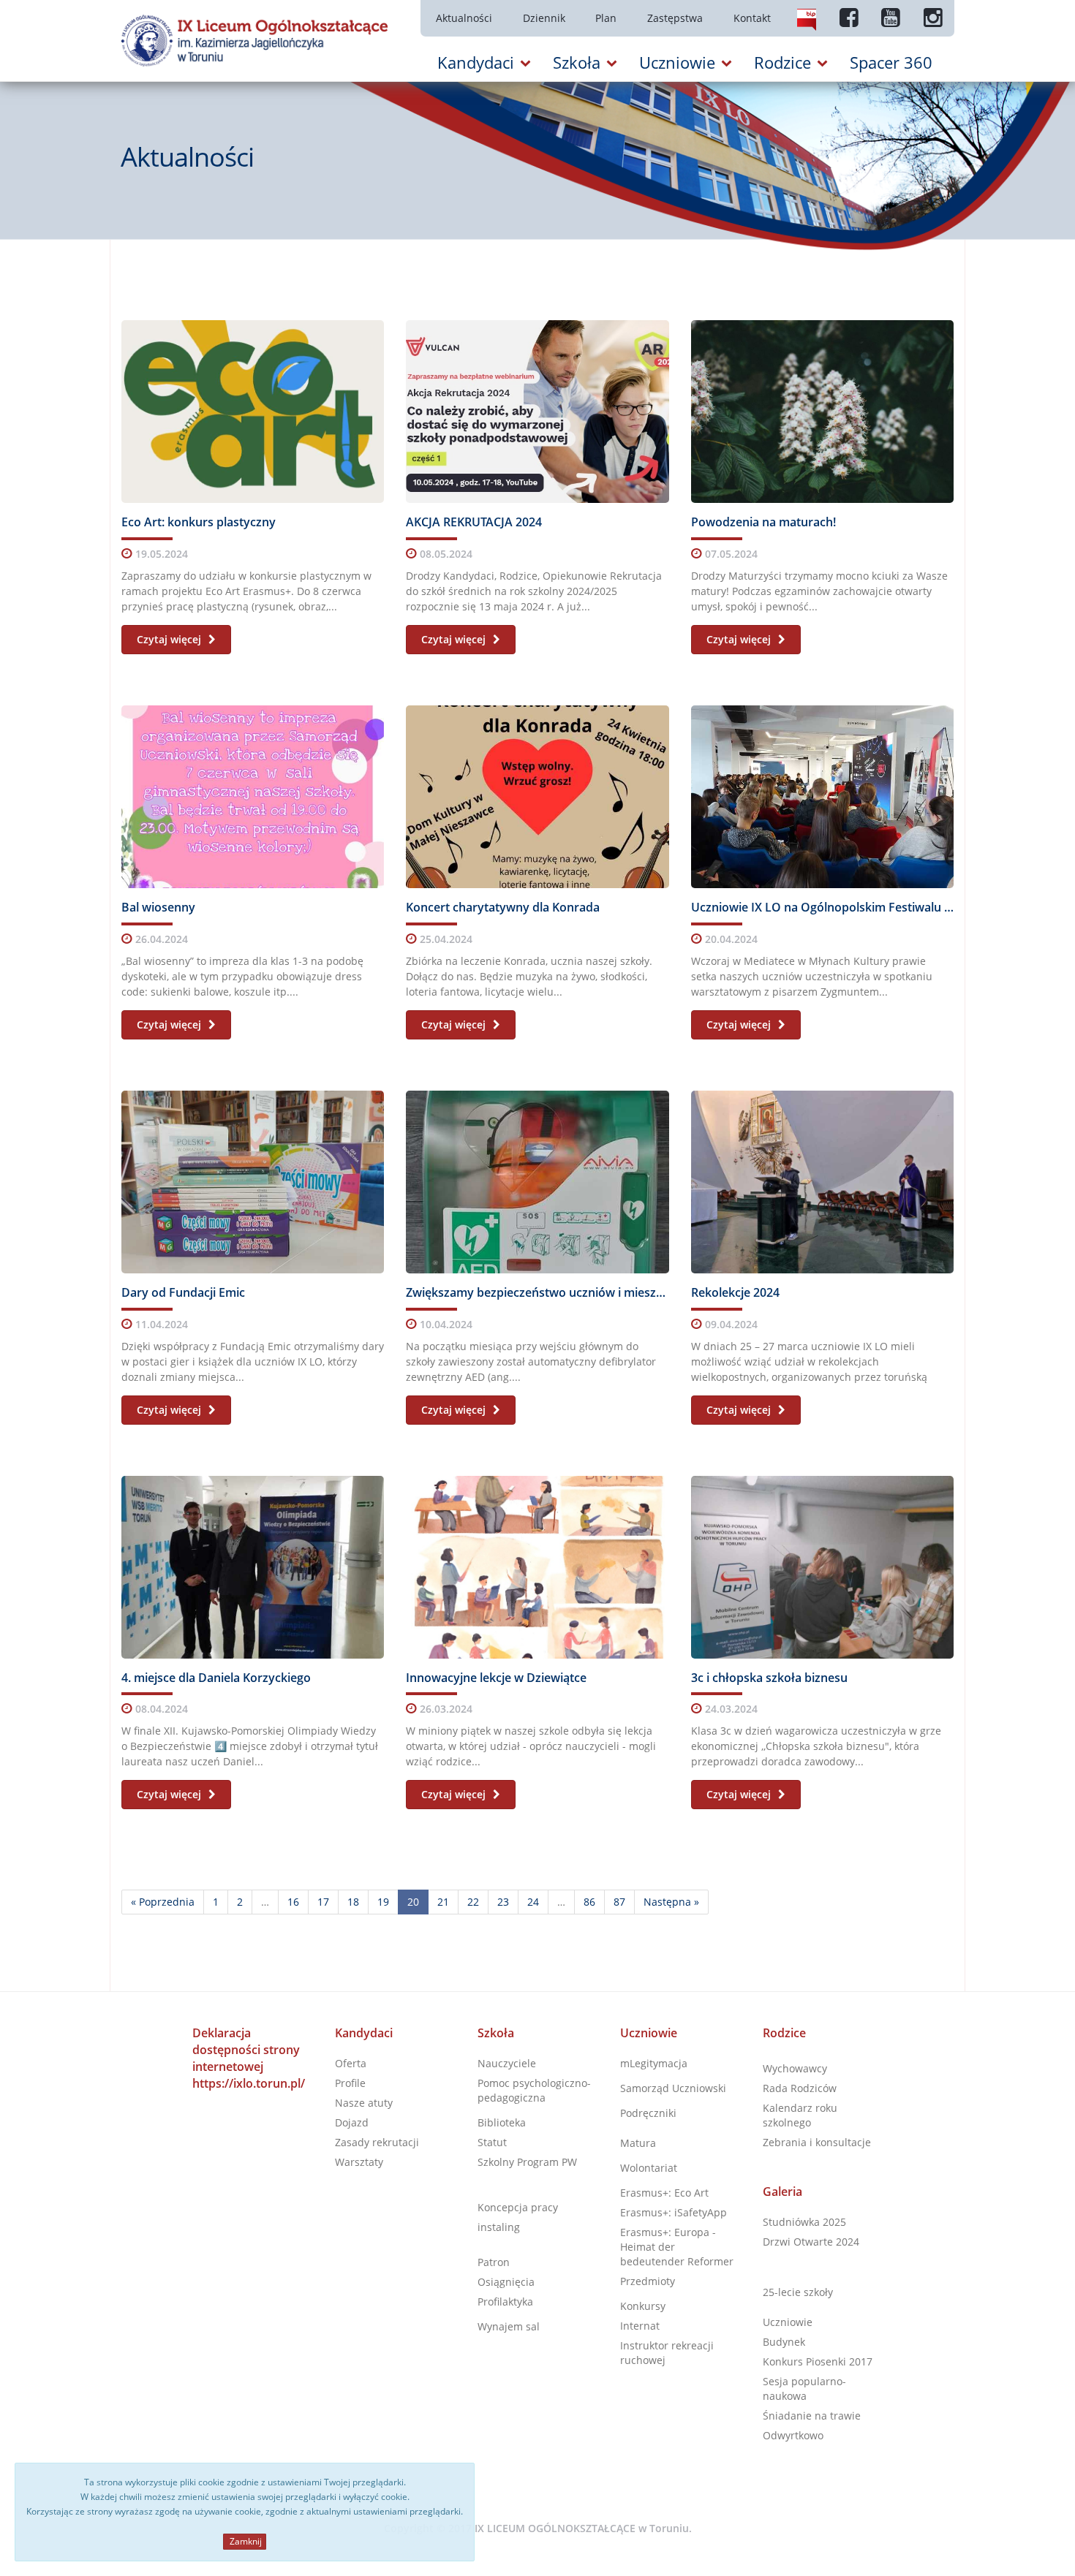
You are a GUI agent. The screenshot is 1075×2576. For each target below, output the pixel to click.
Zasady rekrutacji (377, 2142)
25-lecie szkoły (798, 2292)
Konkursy (643, 2306)
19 (383, 1902)
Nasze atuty (364, 2103)
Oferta (351, 2063)
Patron (494, 2262)
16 (293, 1902)
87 (619, 1902)
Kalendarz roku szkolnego (800, 2115)
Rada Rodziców (800, 2088)
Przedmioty (648, 2281)
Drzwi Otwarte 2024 (811, 2242)
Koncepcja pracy (518, 2207)
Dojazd (352, 2122)
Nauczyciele (507, 2063)
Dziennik (544, 18)
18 (353, 1902)
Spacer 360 (891, 62)
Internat (640, 2326)
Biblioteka (502, 2122)
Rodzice (784, 2033)
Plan (606, 18)
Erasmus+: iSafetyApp (674, 2212)
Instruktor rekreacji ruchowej (667, 2353)
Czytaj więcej (170, 639)
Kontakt (752, 18)
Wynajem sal (509, 2326)
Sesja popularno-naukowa (804, 2389)
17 (323, 1902)
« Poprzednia (163, 1902)
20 (413, 1902)
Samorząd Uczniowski (673, 2088)
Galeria (782, 2192)
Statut (492, 2142)
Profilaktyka (505, 2302)
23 (503, 1902)
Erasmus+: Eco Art (664, 2193)
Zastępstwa (675, 18)
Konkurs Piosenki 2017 (818, 2361)
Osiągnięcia (506, 2282)
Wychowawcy (795, 2068)
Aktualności (464, 18)
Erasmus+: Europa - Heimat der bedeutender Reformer (677, 2247)
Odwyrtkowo (793, 2435)
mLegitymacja (654, 2063)
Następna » (671, 1902)
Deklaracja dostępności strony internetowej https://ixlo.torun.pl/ (249, 2058)
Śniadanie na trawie (812, 2416)
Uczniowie (649, 2033)
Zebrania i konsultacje (817, 2142)
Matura (638, 2143)
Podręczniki (648, 2113)
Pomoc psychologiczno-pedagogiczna (534, 2090)
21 (443, 1902)
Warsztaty (359, 2162)
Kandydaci (364, 2033)
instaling (499, 2227)
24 (533, 1902)
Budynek (784, 2342)
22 (473, 1902)
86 (589, 1902)
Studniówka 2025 (804, 2222)
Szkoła (496, 2033)
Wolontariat (649, 2168)
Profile (350, 2083)
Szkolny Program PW (527, 2162)
